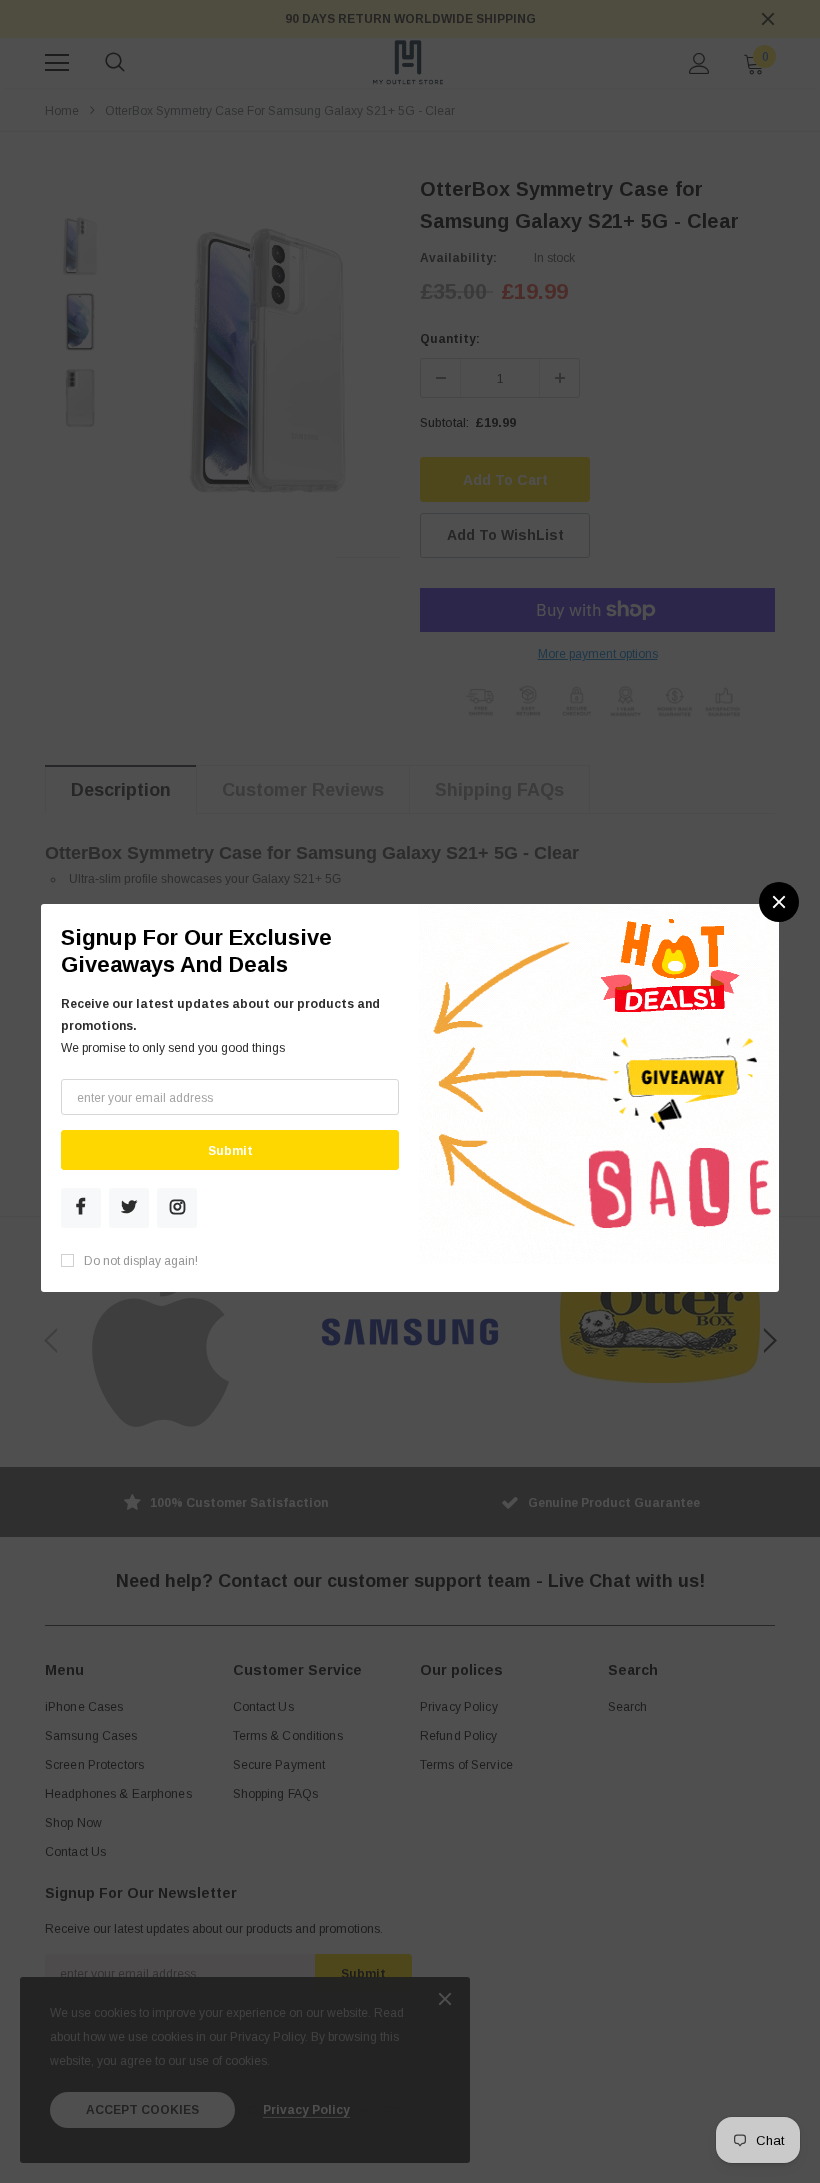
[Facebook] (81, 1208)
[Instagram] (177, 1208)
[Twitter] (129, 1208)
